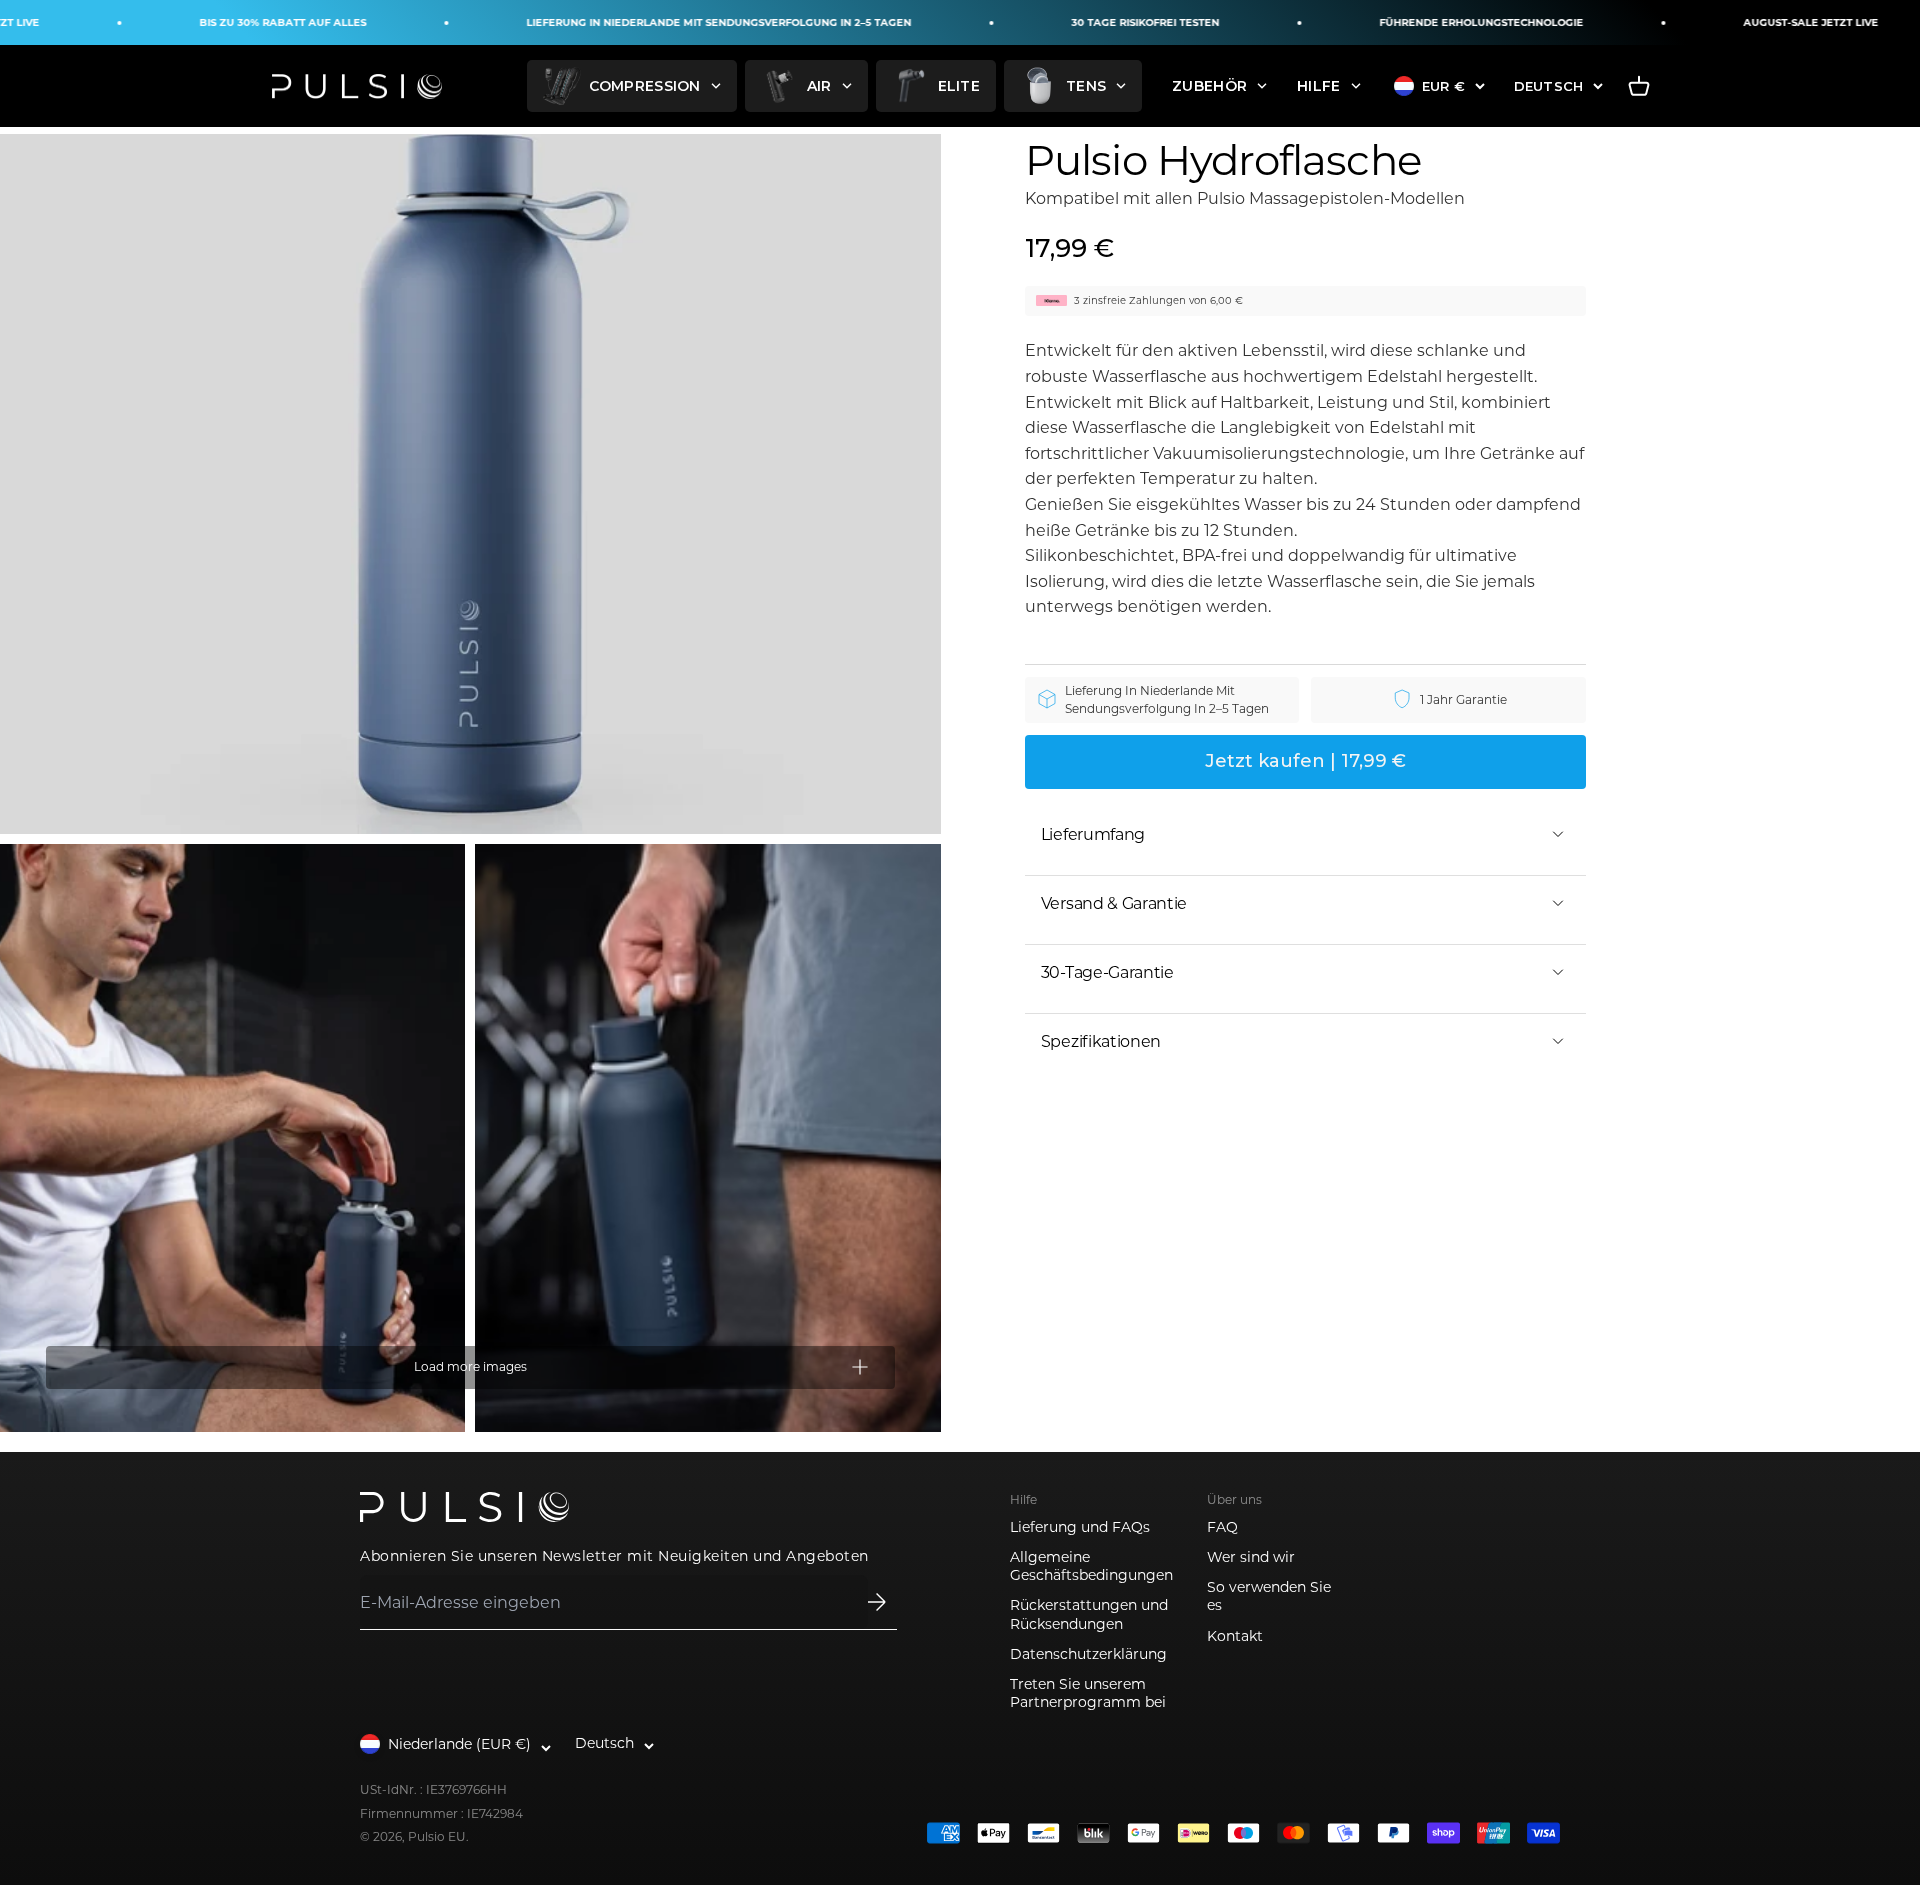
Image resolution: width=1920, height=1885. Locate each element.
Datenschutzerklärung (1088, 1654)
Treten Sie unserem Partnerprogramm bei (1088, 1693)
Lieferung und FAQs (1080, 1527)
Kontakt (1235, 1636)
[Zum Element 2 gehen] (232, 1138)
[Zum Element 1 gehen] (470, 484)
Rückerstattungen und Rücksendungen (1089, 1614)
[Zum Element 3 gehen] (707, 1138)
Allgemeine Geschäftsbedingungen (1091, 1566)
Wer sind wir (1251, 1557)
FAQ (1222, 1527)
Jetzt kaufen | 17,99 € (1305, 760)
